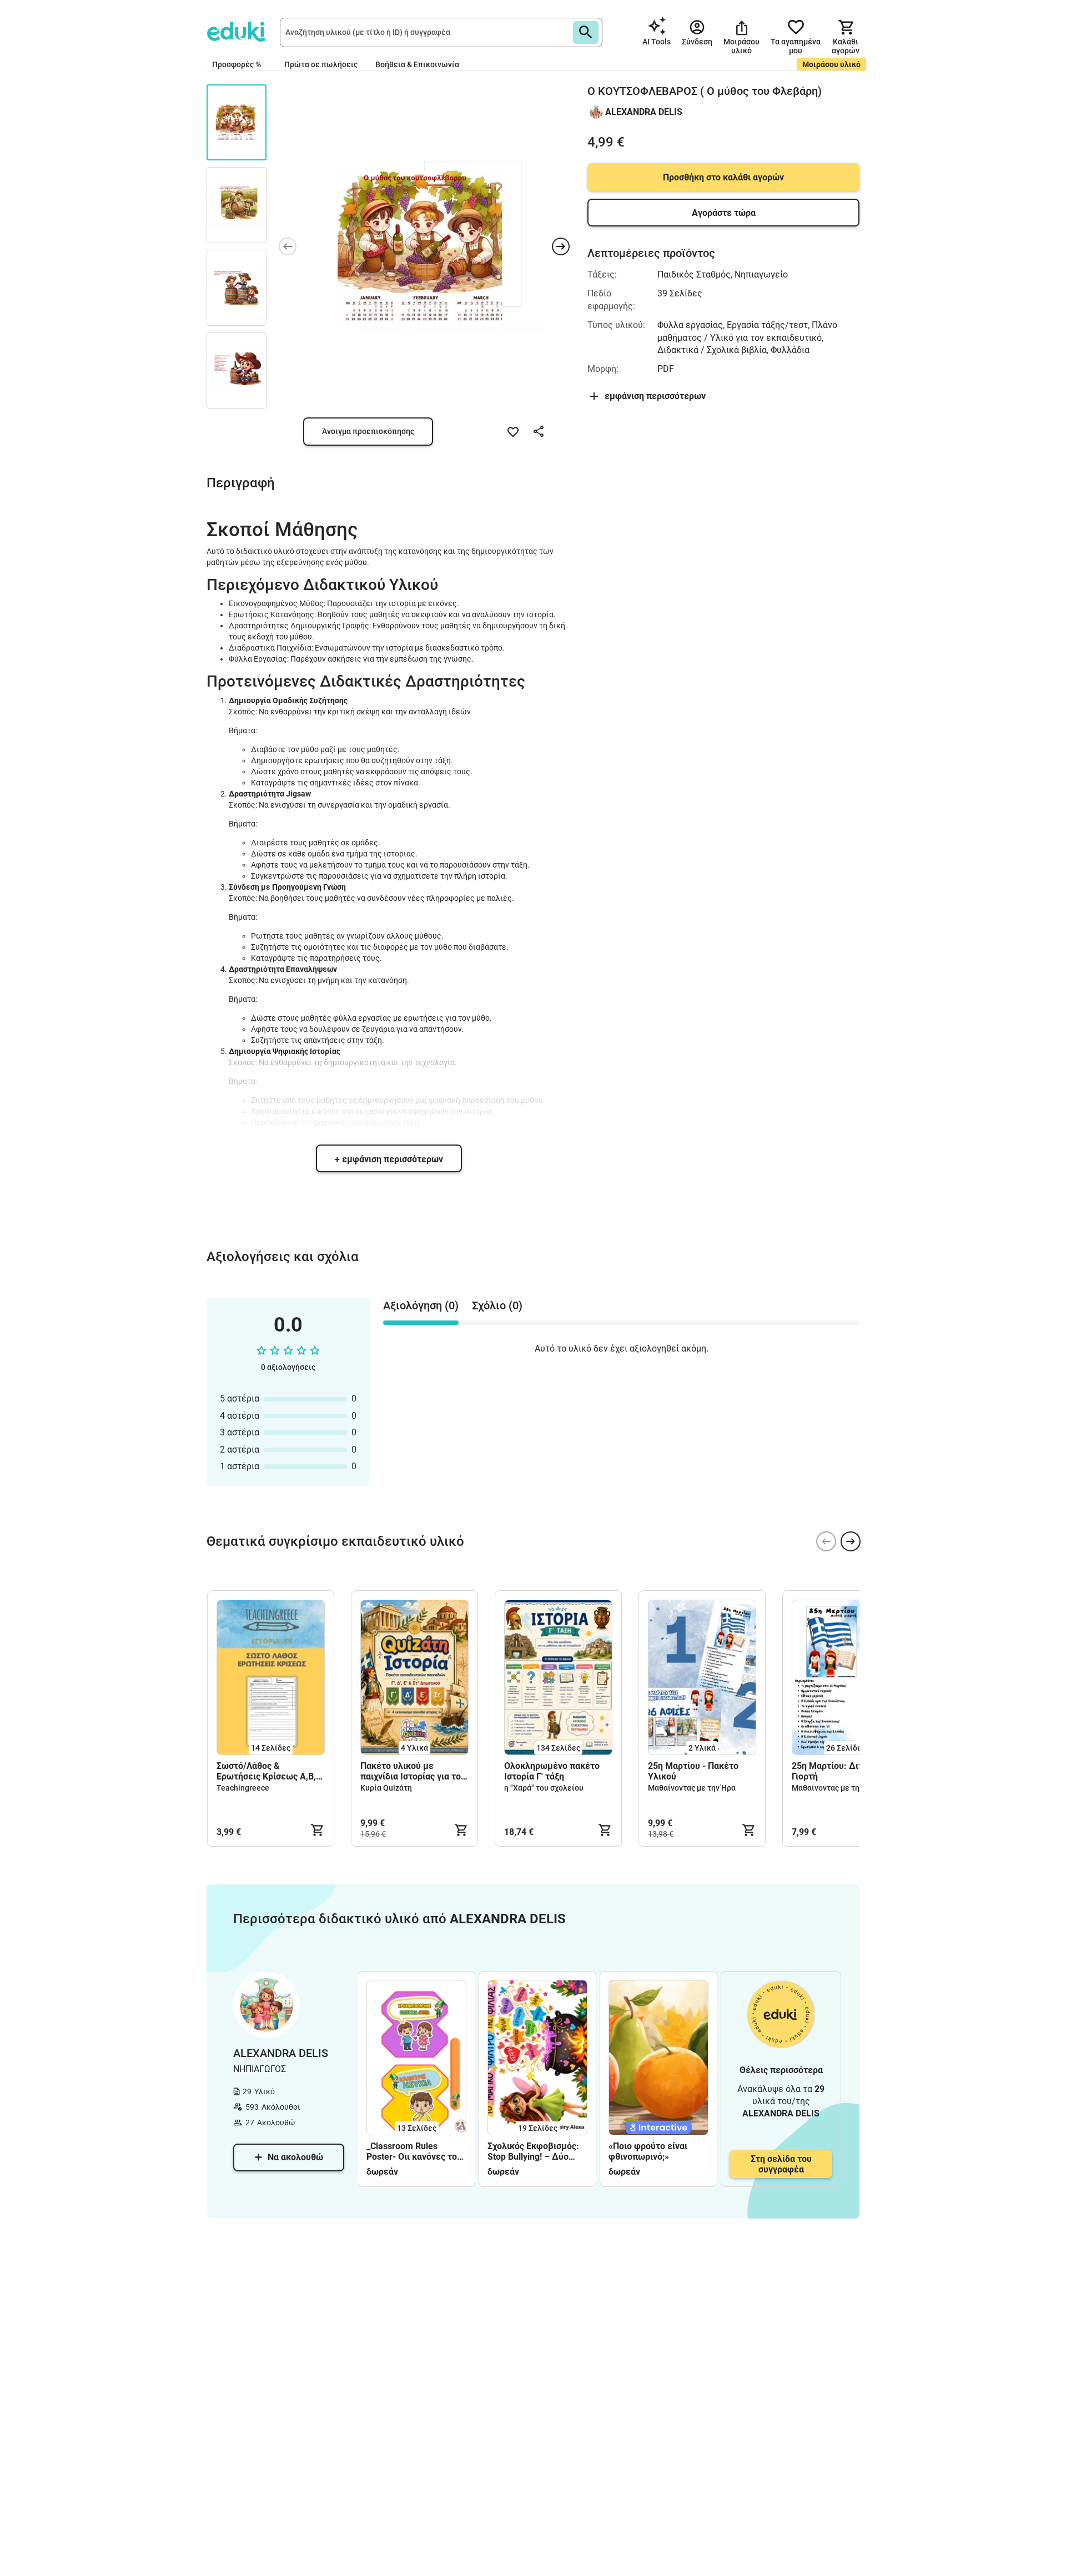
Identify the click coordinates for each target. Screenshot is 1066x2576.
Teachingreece (243, 1788)
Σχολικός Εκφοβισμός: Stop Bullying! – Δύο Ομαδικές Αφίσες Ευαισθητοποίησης (533, 2151)
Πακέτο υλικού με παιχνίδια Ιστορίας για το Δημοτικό (411, 1771)
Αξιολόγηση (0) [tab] (421, 1305)
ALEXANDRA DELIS (644, 112)
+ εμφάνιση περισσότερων (389, 1159)
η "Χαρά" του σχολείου (544, 1788)
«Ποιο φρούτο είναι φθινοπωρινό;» (648, 2151)
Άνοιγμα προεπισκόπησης (368, 431)
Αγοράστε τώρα (724, 213)
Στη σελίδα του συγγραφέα (781, 2164)
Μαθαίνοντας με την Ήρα (692, 1788)
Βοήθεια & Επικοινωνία (417, 64)
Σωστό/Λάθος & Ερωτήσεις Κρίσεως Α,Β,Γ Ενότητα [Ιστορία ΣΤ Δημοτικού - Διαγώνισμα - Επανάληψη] (270, 1771)
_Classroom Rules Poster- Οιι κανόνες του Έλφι (414, 2151)
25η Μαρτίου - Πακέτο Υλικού (693, 1771)
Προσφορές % (237, 64)
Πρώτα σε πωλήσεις (321, 64)
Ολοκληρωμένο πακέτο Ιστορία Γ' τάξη (552, 1771)
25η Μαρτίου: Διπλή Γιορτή (833, 1771)
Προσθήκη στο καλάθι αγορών (723, 177)
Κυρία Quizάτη (386, 1788)
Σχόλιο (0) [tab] (497, 1305)
